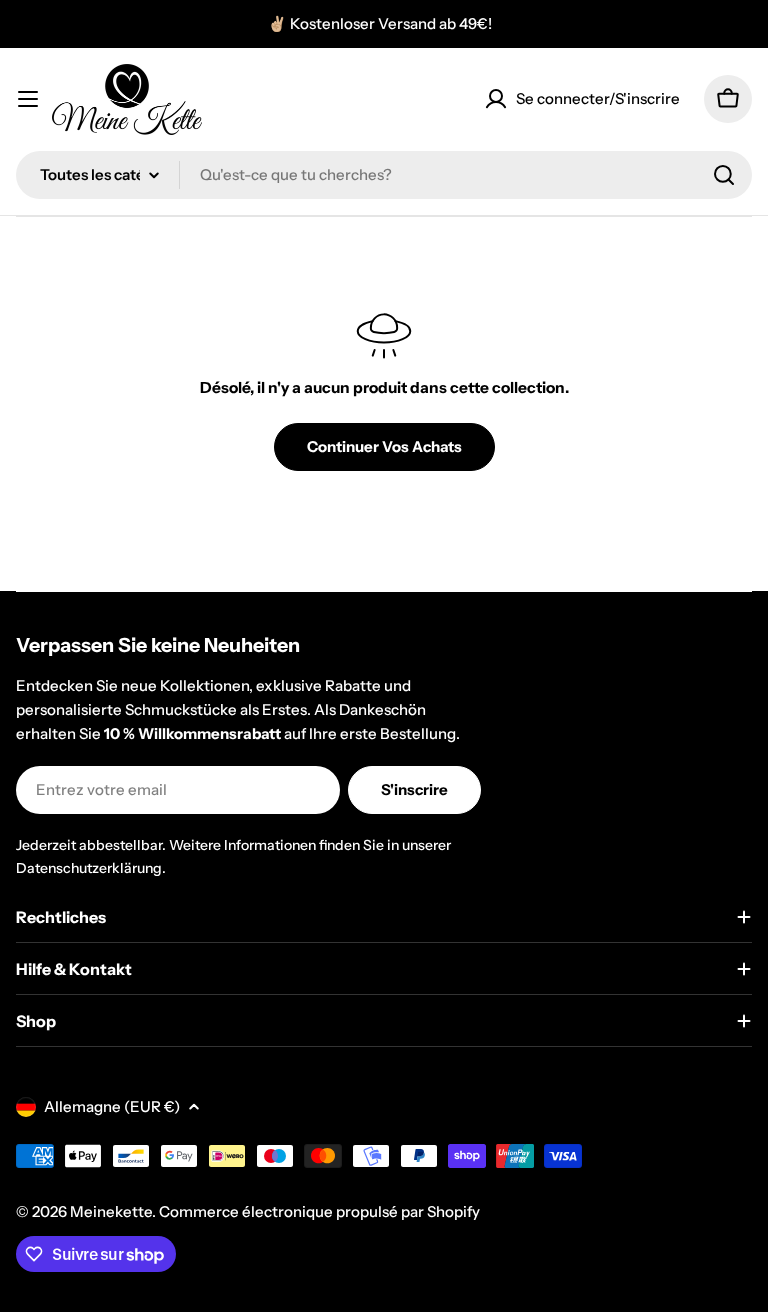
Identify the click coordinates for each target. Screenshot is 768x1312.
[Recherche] (724, 175)
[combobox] (384, 175)
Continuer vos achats (384, 446)
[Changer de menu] (28, 99)
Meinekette (111, 1211)
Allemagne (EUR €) (112, 1106)
